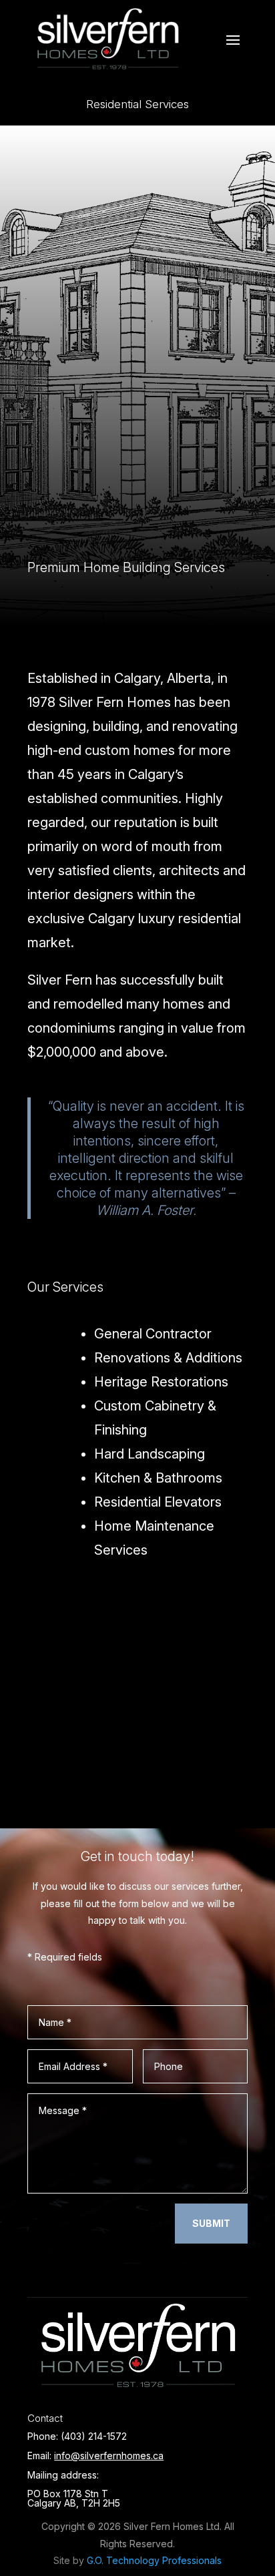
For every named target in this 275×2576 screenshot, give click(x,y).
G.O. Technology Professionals (154, 2560)
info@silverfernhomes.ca (109, 2456)
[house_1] (137, 1771)
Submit (211, 2223)
